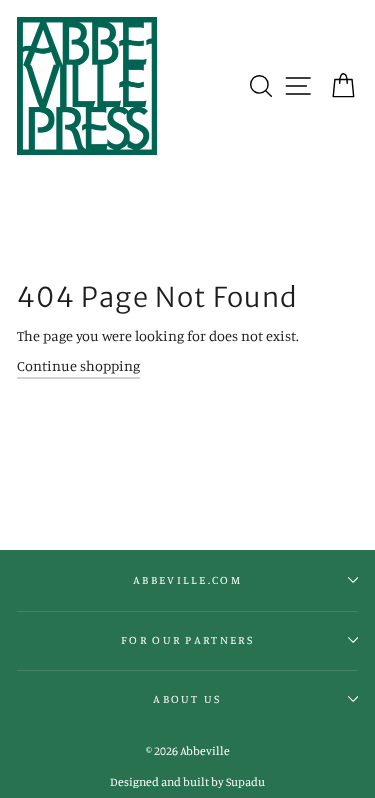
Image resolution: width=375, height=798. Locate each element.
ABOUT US (187, 699)
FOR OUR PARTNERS (187, 640)
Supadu (245, 781)
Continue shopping (78, 365)
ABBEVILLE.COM (187, 580)
